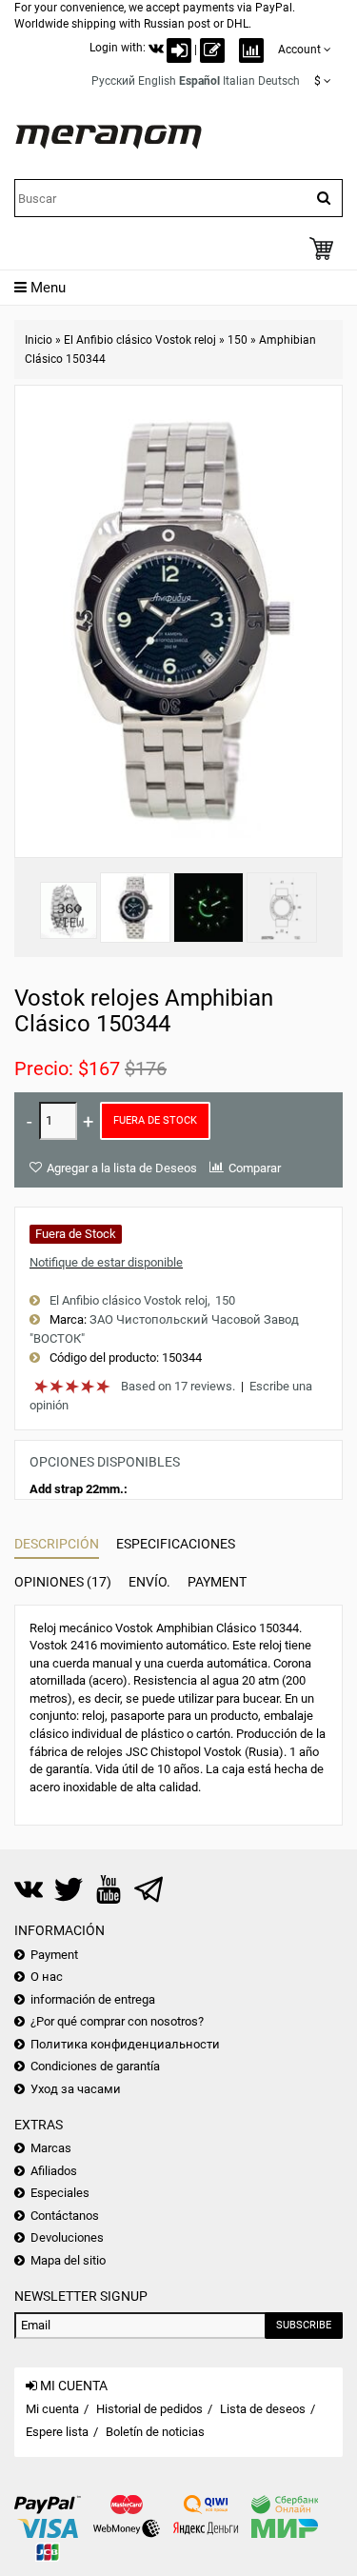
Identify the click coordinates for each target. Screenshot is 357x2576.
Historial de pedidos (149, 2409)
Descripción (57, 1544)
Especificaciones (176, 1544)
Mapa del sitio (68, 2260)
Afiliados (54, 2171)
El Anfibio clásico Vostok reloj (140, 340)
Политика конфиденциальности (125, 2044)
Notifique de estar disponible (106, 1262)
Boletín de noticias (155, 2432)
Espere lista (57, 2432)
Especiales (60, 2193)
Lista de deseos (263, 2409)
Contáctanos (65, 2216)
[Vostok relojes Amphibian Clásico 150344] (135, 908)
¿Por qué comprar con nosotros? (117, 2021)
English (157, 81)
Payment (217, 1582)
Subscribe (304, 2325)
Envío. (149, 1582)
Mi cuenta (52, 2409)
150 (238, 340)
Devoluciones (67, 2237)
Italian (239, 81)
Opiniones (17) (63, 1582)
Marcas (51, 2148)
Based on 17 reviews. (178, 1386)
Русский (113, 81)
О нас (47, 1977)
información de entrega (93, 1999)
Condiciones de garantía (95, 2066)
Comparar (255, 1168)
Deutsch (279, 81)
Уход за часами (76, 2089)
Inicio (39, 340)
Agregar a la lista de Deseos (122, 1168)
